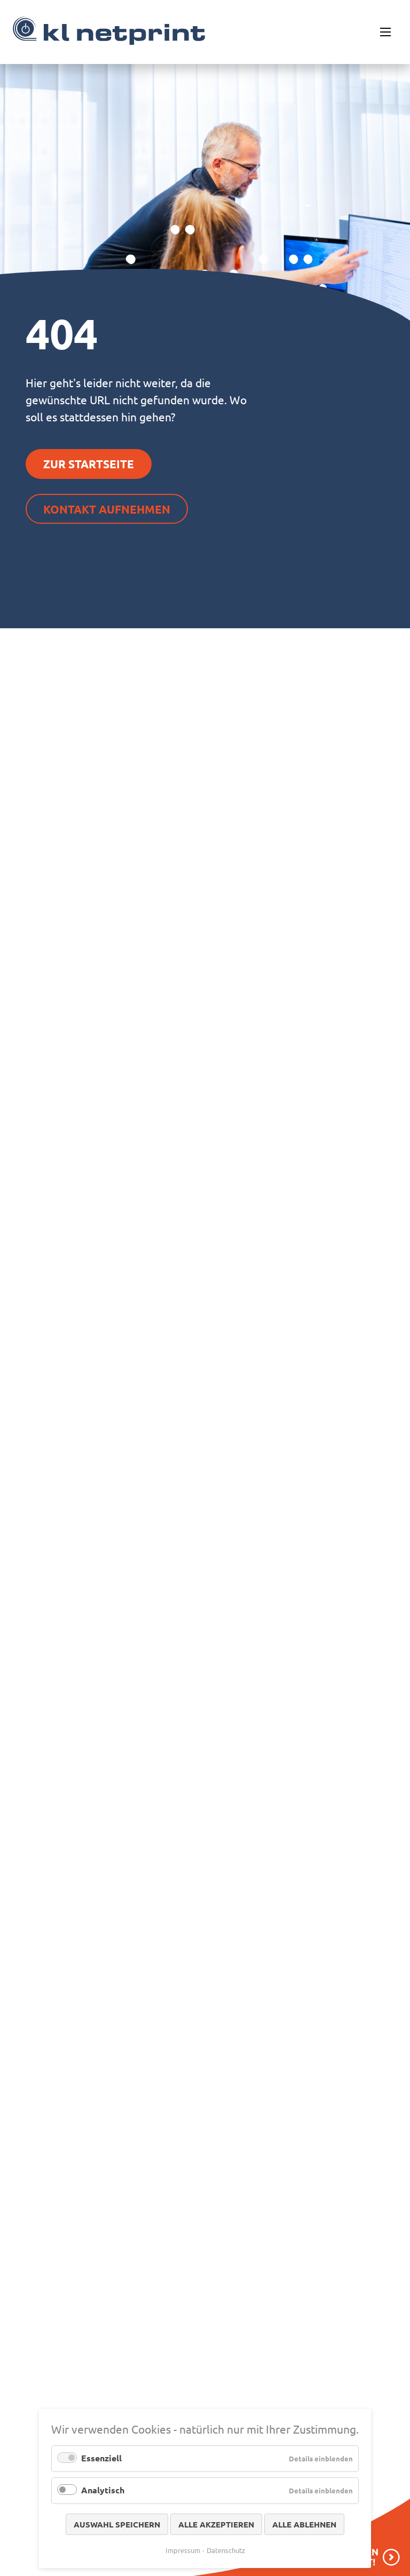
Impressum (183, 2550)
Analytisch (103, 2490)
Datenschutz (226, 2550)
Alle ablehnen (304, 2524)
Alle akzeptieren (216, 2524)
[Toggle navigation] (385, 32)
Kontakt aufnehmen (107, 509)
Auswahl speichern (117, 2524)
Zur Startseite (89, 464)
